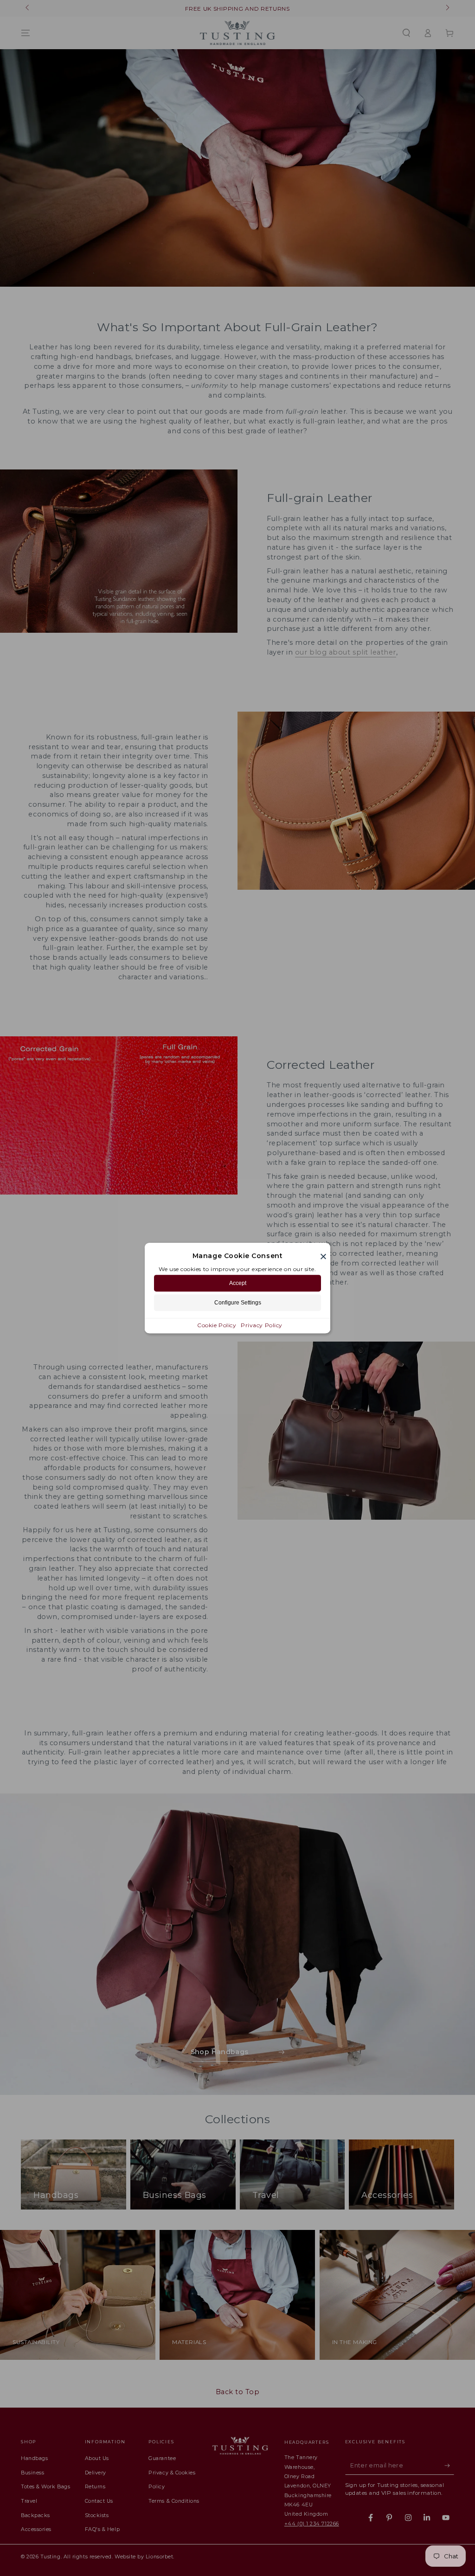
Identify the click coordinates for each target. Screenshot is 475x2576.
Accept (238, 1283)
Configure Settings (238, 1303)
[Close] (323, 1256)
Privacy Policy (262, 1325)
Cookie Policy (217, 1325)
